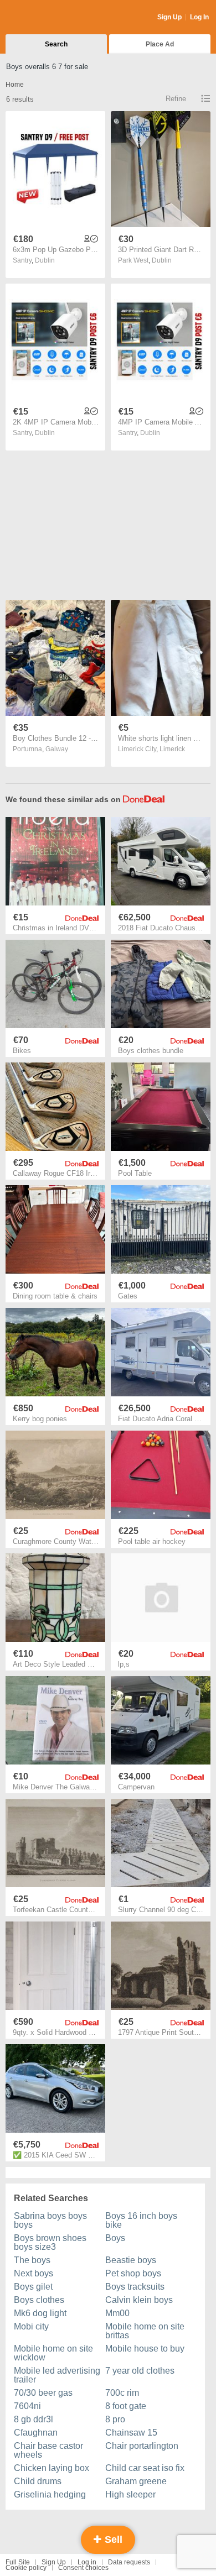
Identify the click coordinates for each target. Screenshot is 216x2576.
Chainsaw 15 (131, 2433)
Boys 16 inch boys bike (141, 2220)
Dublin (45, 260)
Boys (115, 2238)
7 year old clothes (140, 2371)
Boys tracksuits (135, 2287)
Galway (57, 749)
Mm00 (117, 2313)
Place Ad (160, 44)
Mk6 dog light (40, 2313)
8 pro (115, 2419)
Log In (199, 17)
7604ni (27, 2406)
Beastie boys (131, 2260)
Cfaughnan (36, 2433)
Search (56, 44)
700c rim (122, 2393)
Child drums (38, 2481)
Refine (176, 99)
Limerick (172, 749)
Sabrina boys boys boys (50, 2220)
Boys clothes (39, 2300)
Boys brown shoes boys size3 (50, 2242)
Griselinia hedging (50, 2494)
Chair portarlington (142, 2446)
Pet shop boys (133, 2273)
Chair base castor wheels (48, 2450)
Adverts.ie (49, 18)
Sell (112, 2540)
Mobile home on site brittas (145, 2331)
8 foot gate (126, 2406)
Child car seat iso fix (145, 2468)
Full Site (18, 2562)
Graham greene (136, 2481)
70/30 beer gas (43, 2393)
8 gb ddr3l (34, 2419)
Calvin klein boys (139, 2300)
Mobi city (31, 2326)
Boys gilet (33, 2287)
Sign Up (169, 17)
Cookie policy (26, 2568)
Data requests (129, 2562)
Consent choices (83, 2568)
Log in (87, 2562)
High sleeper (130, 2494)
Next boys (34, 2273)
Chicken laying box (52, 2468)
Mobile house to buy (145, 2349)
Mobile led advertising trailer (57, 2375)
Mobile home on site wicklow (53, 2353)
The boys (32, 2260)
